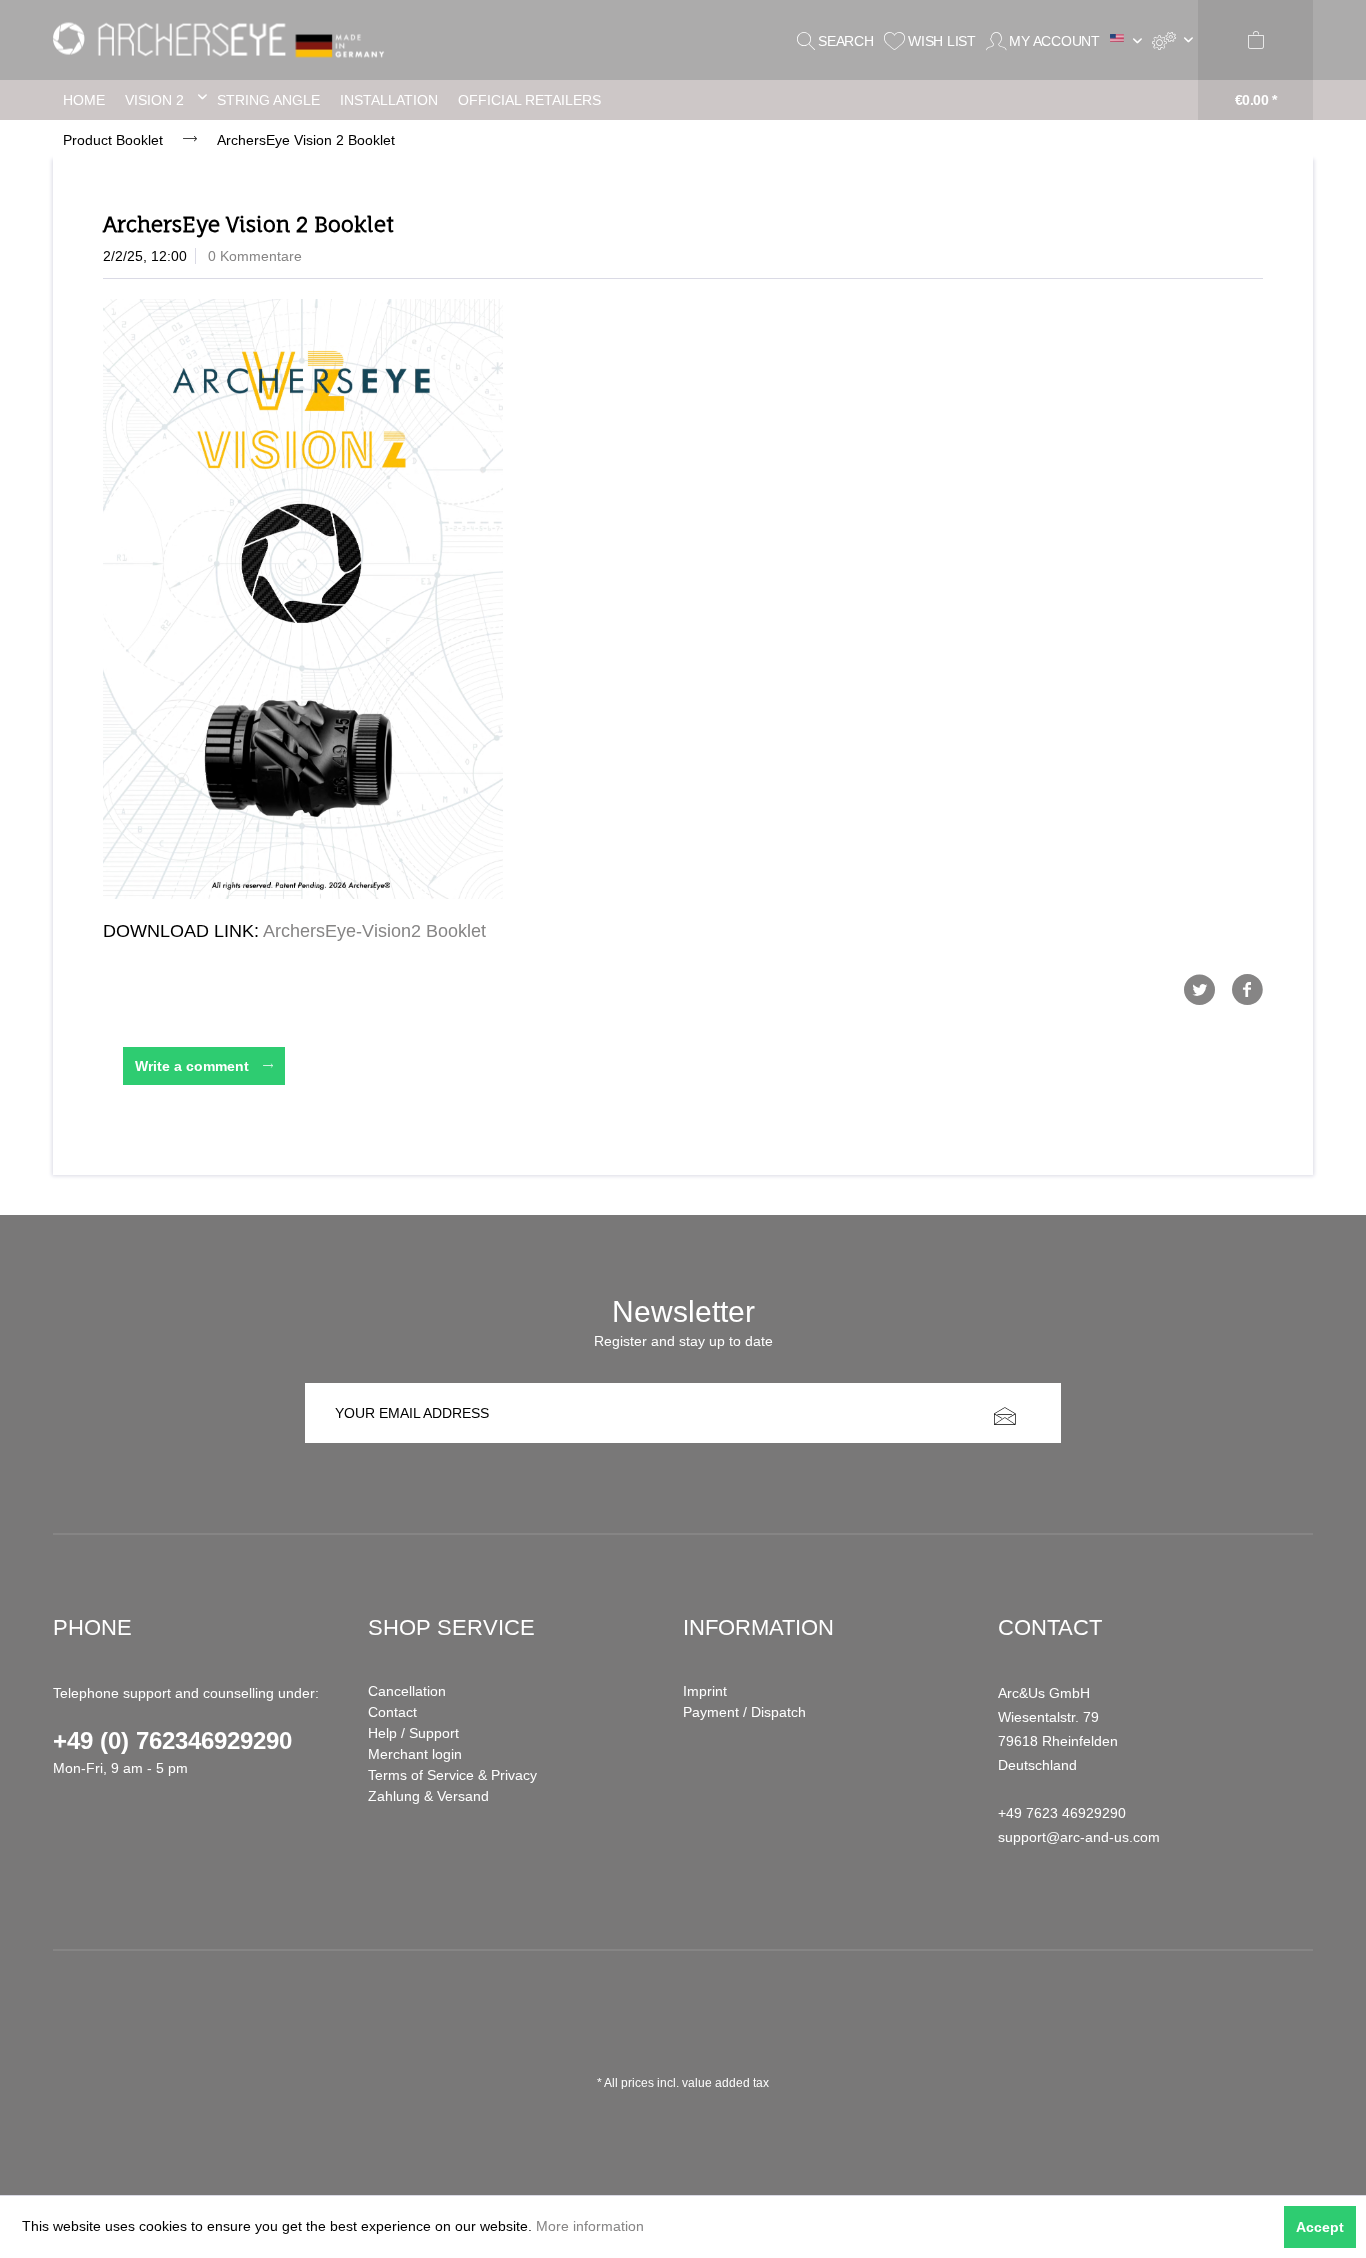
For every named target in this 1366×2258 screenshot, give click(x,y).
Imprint (705, 1691)
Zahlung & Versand (428, 1796)
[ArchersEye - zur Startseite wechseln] (225, 40)
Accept (1320, 2227)
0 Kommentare (255, 256)
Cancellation (407, 1691)
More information (590, 2226)
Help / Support (413, 1733)
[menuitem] (1172, 40)
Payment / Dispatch (744, 1712)
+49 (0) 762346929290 (172, 1740)
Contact (392, 1712)
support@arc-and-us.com (1079, 1837)
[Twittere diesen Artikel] (1207, 990)
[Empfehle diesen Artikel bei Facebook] (1247, 990)
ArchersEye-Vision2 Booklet (374, 931)
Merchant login (415, 1754)
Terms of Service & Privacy (452, 1775)
